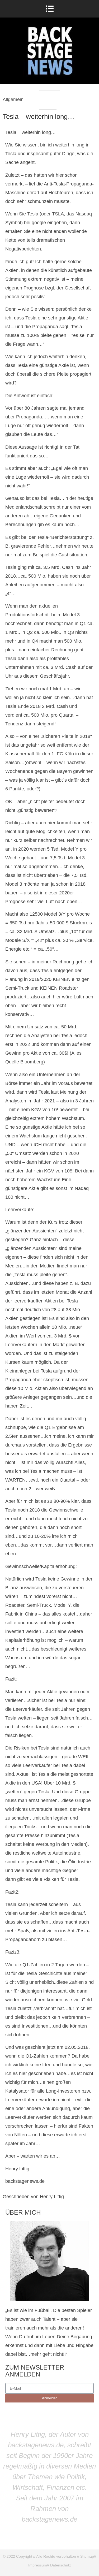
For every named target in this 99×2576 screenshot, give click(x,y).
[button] (49, 9)
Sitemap (87, 2556)
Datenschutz (61, 2565)
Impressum (38, 2565)
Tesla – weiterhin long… (39, 116)
